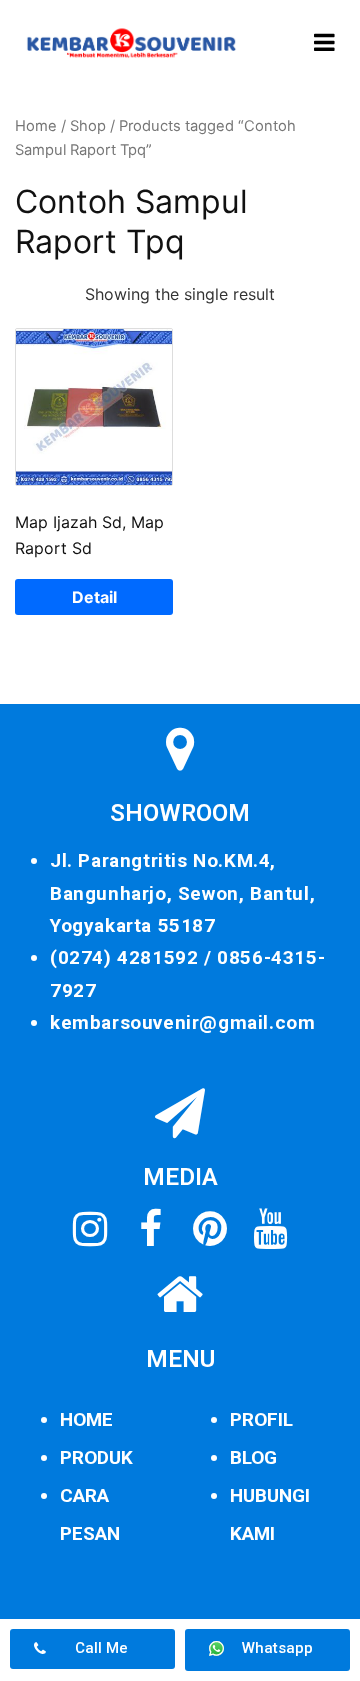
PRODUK (96, 1457)
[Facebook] (150, 1229)
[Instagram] (90, 1229)
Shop (88, 126)
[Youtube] (270, 1229)
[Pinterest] (210, 1229)
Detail (94, 597)
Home (36, 126)
